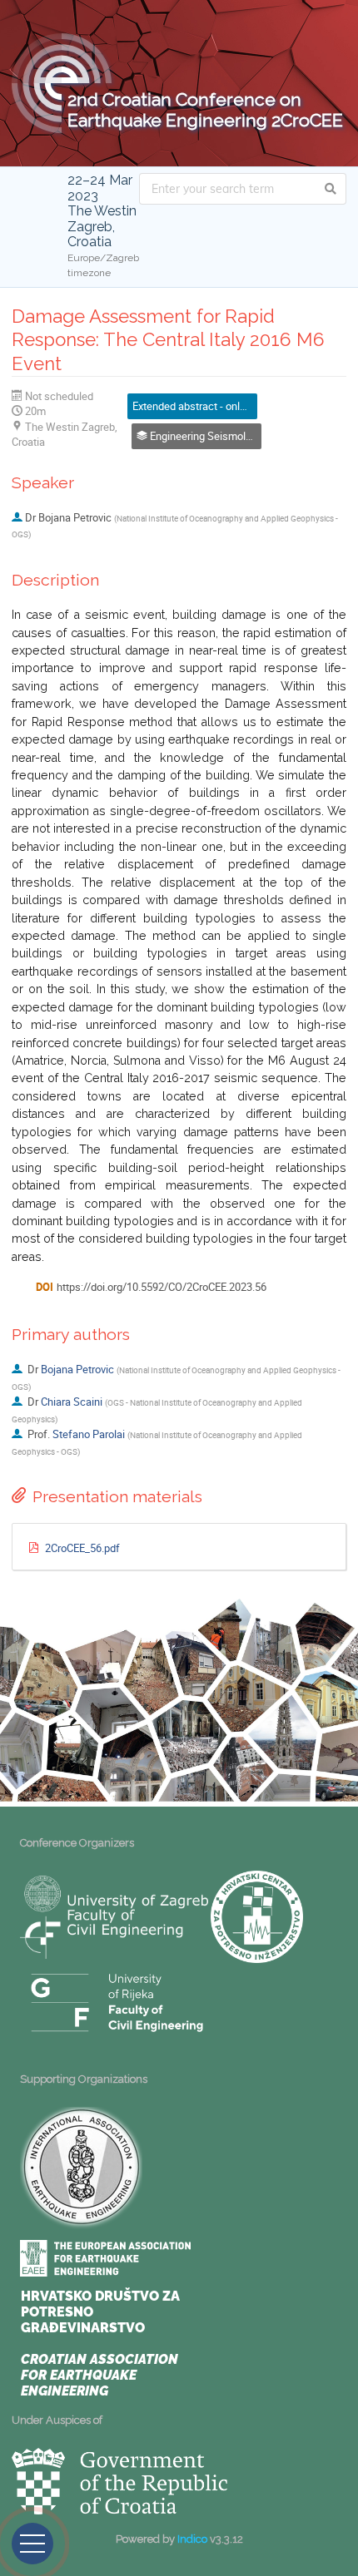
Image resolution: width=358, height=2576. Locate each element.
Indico (192, 2539)
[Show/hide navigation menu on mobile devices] (32, 2544)
